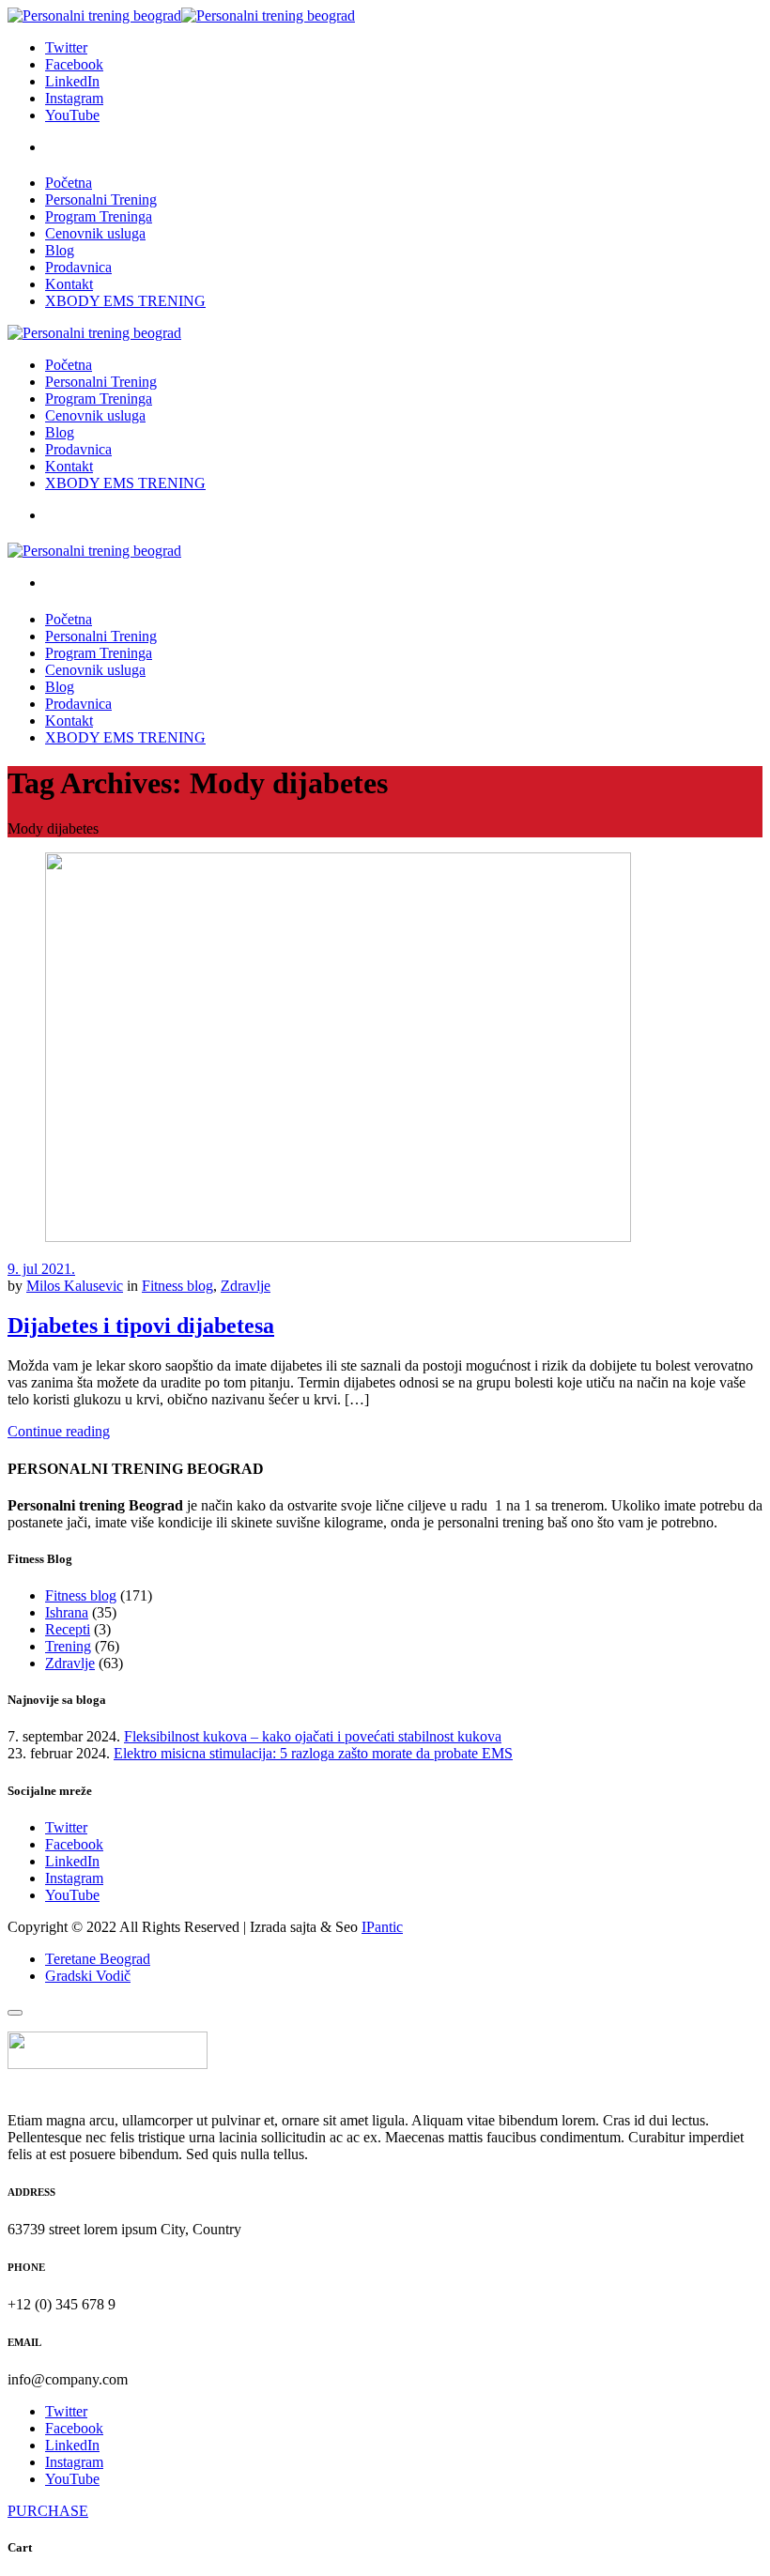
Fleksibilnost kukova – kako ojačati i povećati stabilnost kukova (313, 1736)
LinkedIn (72, 1861)
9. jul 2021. (41, 1269)
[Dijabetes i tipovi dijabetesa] (338, 1237)
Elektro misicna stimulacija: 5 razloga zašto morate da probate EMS (313, 1753)
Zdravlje (246, 1286)
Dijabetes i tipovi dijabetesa (141, 1326)
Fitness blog (177, 1286)
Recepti (68, 1629)
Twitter (66, 1827)
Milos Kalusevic (75, 1286)
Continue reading (59, 1431)
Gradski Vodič (88, 1976)
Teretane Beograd (98, 1959)
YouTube (72, 1895)
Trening (68, 1646)
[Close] (15, 2013)
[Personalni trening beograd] (181, 15)
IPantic (382, 1927)
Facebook (74, 1844)
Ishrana (67, 1612)
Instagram (74, 1878)
